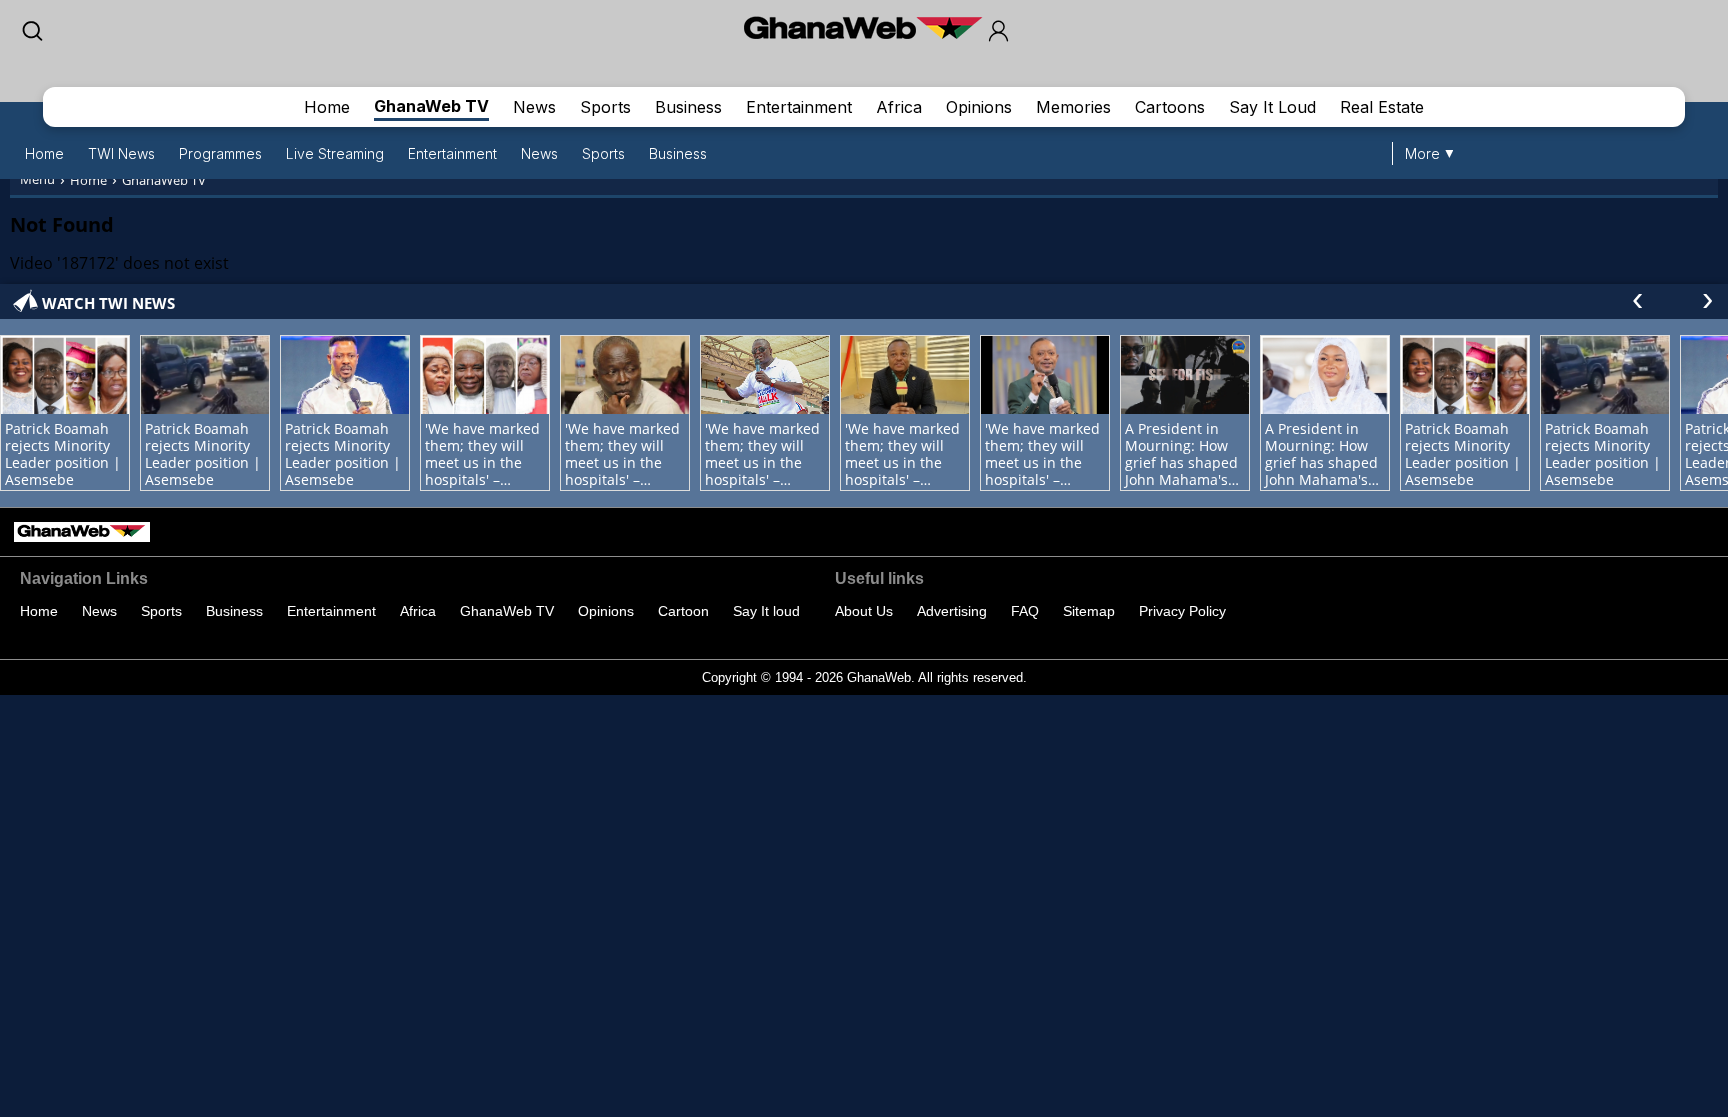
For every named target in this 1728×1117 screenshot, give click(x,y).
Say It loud (766, 611)
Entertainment (799, 107)
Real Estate (1382, 107)
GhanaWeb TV (431, 106)
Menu (37, 179)
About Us (864, 611)
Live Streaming (335, 153)
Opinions (979, 107)
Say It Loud (1272, 107)
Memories (1073, 107)
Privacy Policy (1182, 611)
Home (327, 107)
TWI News (121, 153)
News (534, 107)
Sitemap (1089, 611)
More (1422, 153)
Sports (605, 107)
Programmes (220, 153)
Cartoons (1170, 107)
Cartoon (683, 611)
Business (688, 107)
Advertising (952, 611)
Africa (899, 107)
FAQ (1025, 611)
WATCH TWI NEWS (108, 303)
